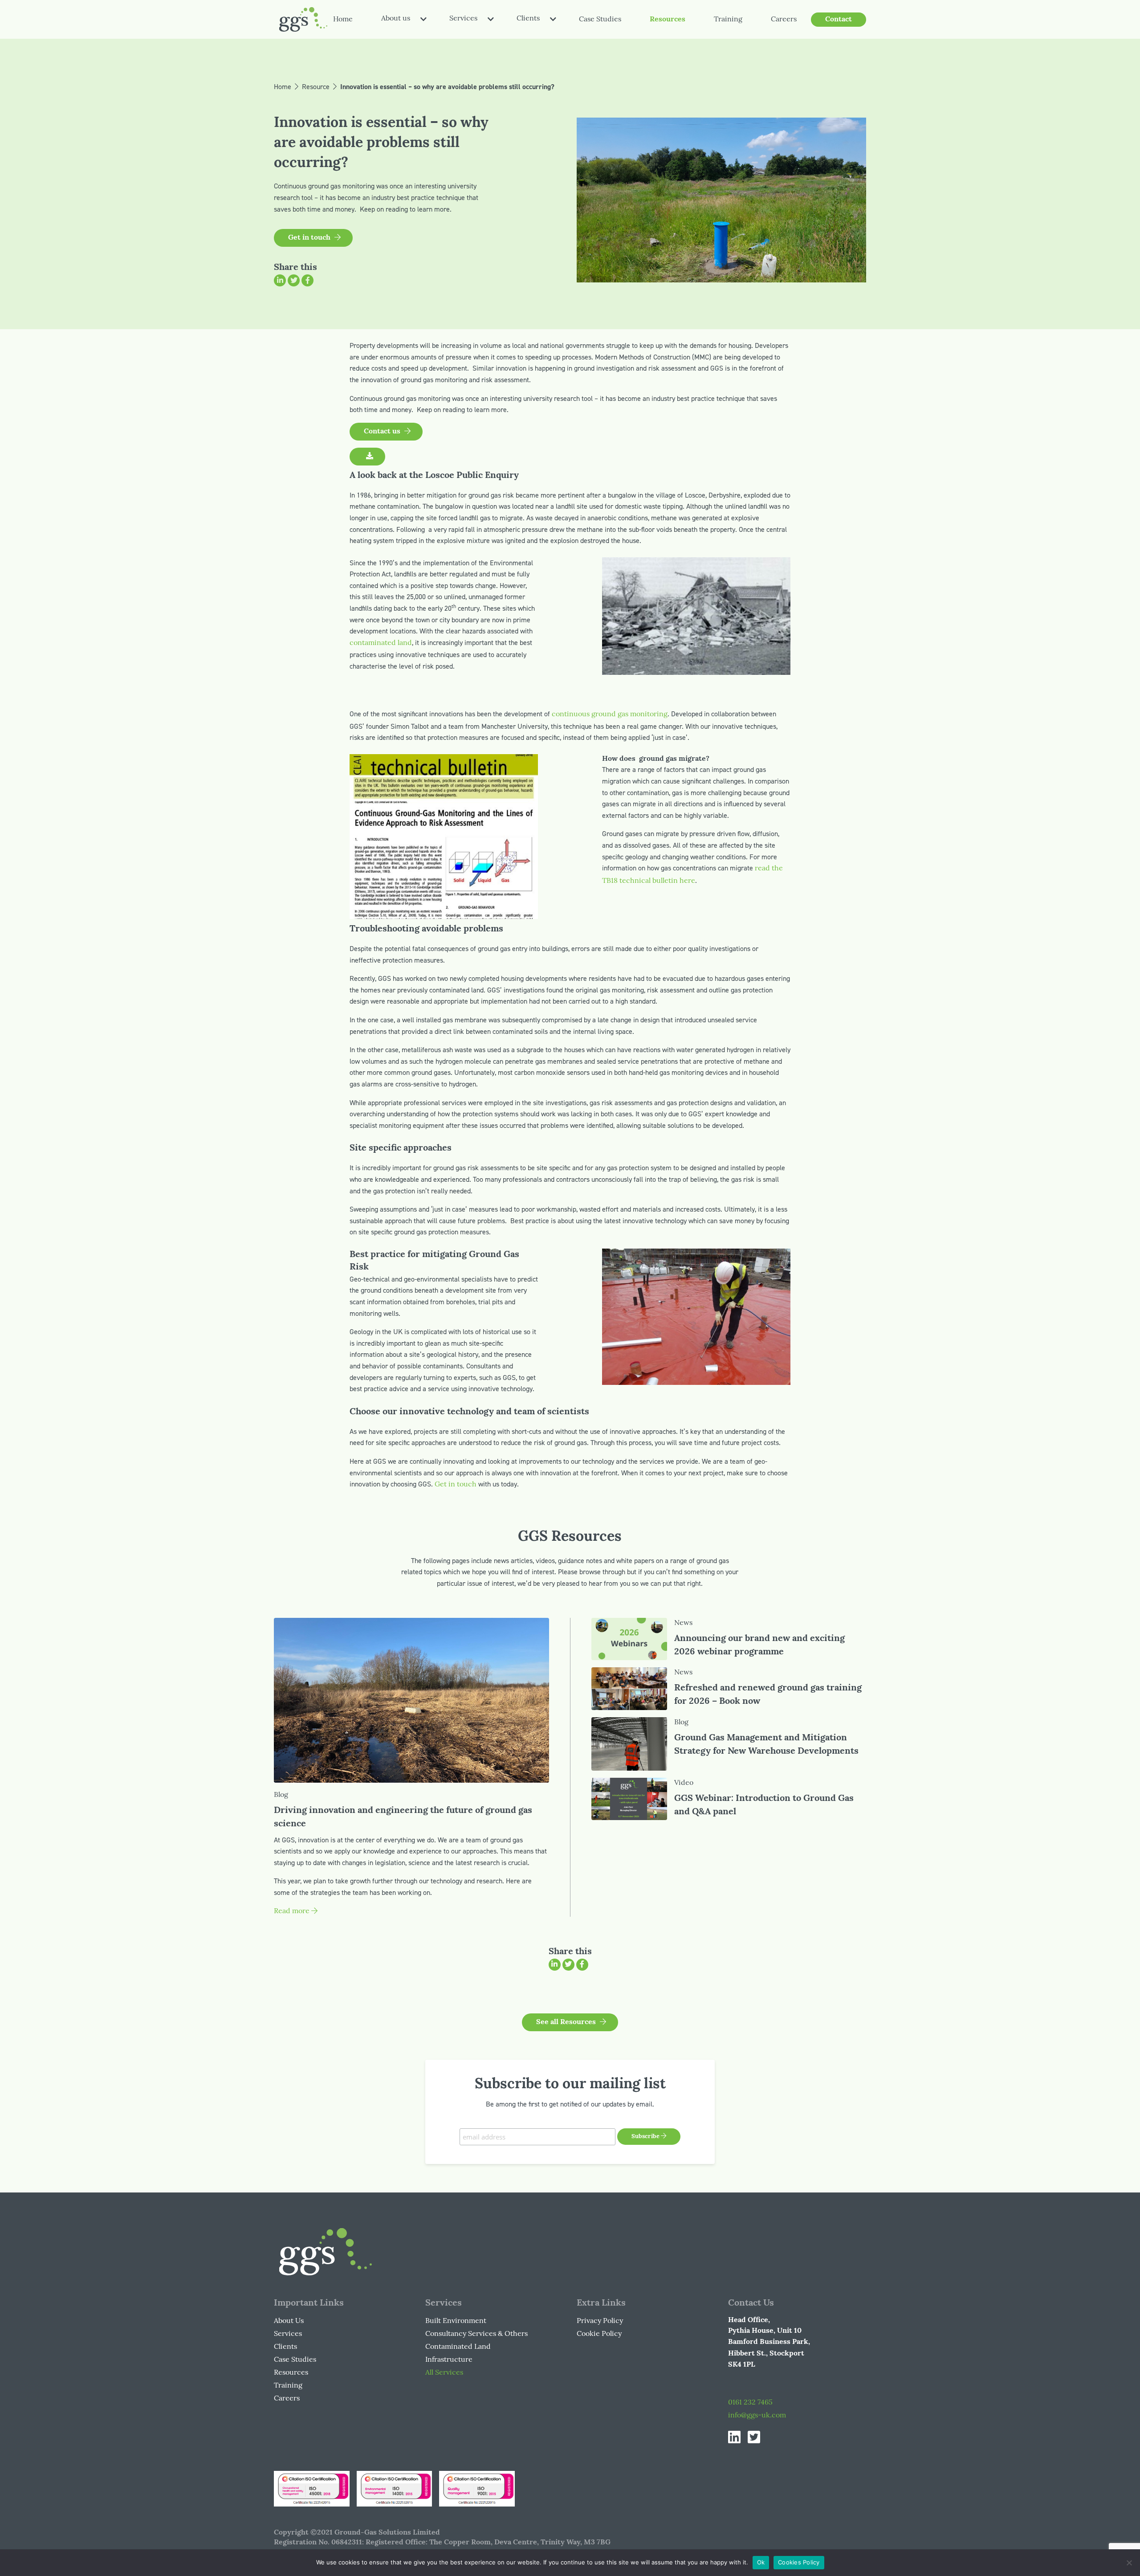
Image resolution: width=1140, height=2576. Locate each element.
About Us (289, 2321)
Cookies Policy (799, 2562)
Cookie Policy (599, 2334)
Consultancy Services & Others (476, 2334)
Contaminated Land (458, 2347)
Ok (761, 2562)
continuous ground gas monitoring (610, 714)
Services (288, 2334)
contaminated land (381, 643)
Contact (839, 20)
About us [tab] (396, 19)
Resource (316, 87)
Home (343, 20)
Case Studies (600, 20)
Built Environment (456, 2321)
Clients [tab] (528, 19)
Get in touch (456, 1485)
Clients (285, 2347)
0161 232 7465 (750, 2403)
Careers (784, 20)
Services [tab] (463, 19)
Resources (668, 20)
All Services (444, 2373)
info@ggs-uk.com (757, 2416)
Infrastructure (449, 2360)
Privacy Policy (600, 2321)
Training (728, 20)
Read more (293, 1911)
